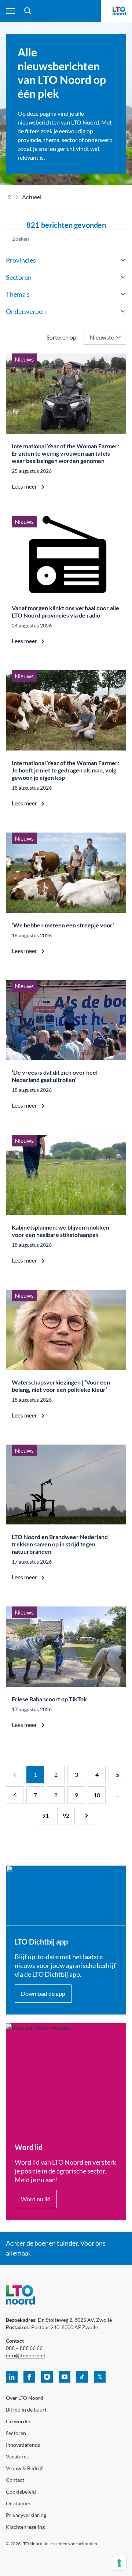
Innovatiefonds (23, 2445)
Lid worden (19, 2421)
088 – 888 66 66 (24, 2348)
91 (45, 1815)
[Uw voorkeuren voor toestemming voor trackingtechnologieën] (119, 2563)
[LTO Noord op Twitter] (100, 2377)
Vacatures (17, 2456)
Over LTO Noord (25, 2398)
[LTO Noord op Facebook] (29, 2377)
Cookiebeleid (21, 2492)
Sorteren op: (62, 337)
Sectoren (16, 2433)
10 (97, 1795)
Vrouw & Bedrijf (24, 2468)
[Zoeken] (28, 11)
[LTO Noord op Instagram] (47, 2377)
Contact (15, 2480)
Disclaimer (18, 2503)
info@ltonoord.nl (25, 2355)
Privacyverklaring (26, 2515)
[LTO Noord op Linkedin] (12, 2377)
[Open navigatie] (10, 11)
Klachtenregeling (25, 2527)
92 (66, 1815)
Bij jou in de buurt (26, 2410)
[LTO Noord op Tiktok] (82, 2377)
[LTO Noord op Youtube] (65, 2377)
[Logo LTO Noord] (119, 11)
